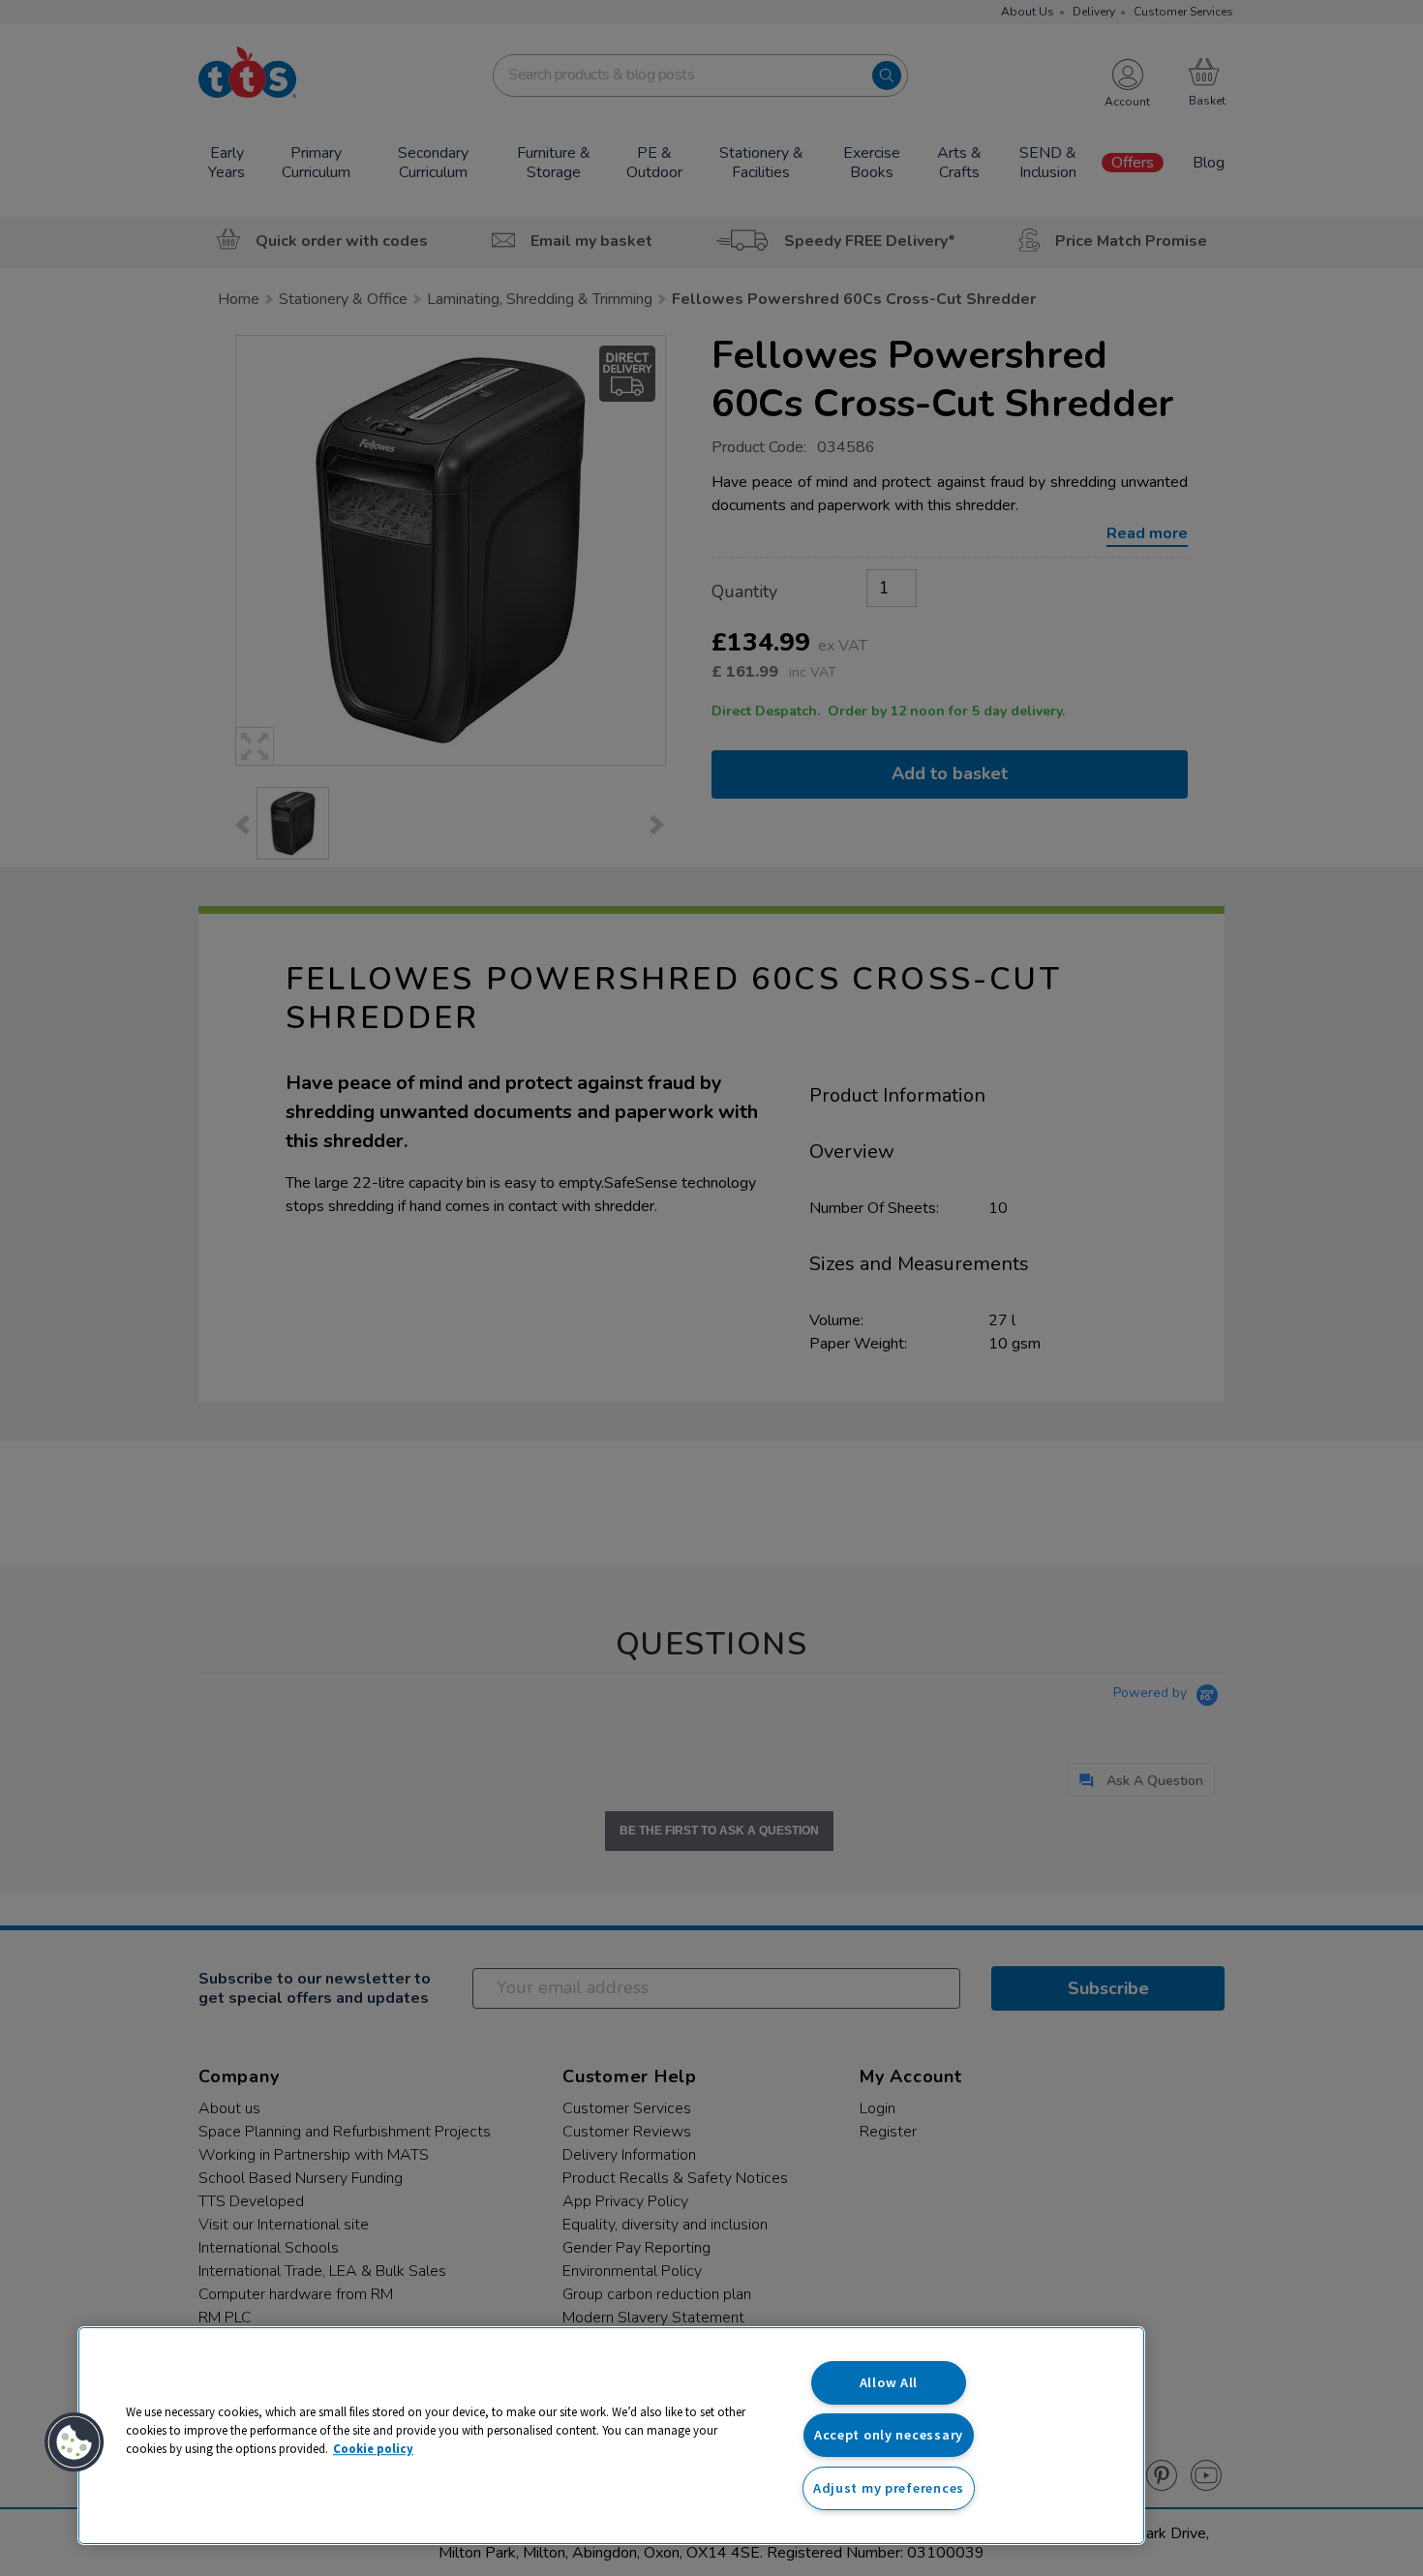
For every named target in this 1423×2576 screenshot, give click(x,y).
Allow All (889, 2382)
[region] (611, 2436)
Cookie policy (373, 2448)
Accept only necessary (889, 2435)
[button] (75, 2442)
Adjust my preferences (889, 2488)
